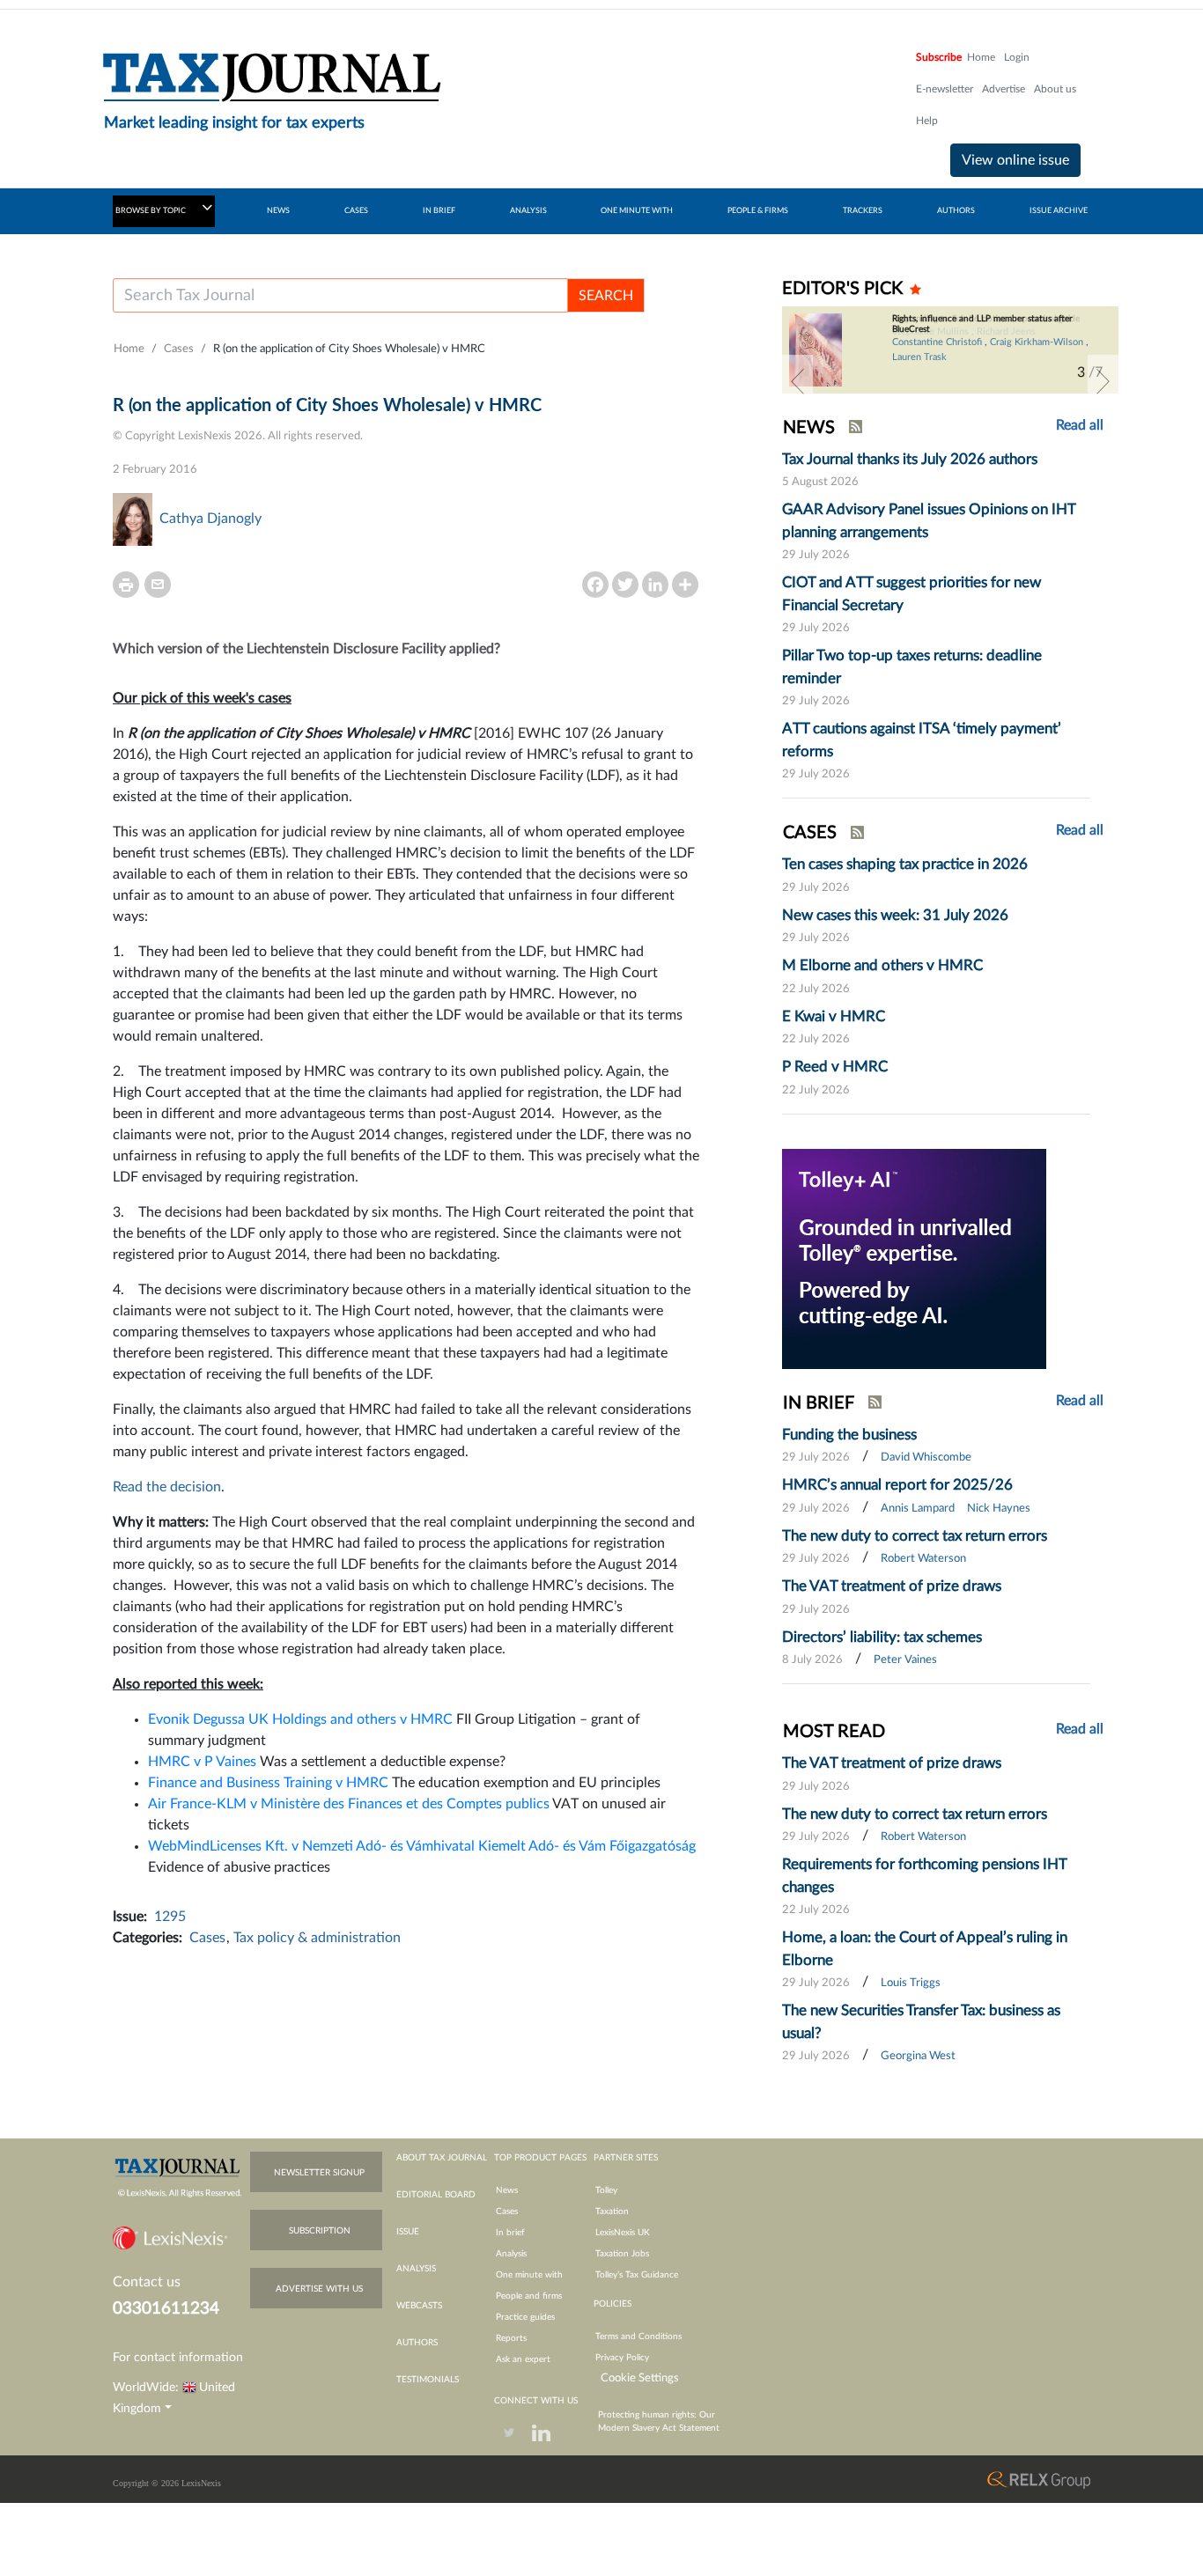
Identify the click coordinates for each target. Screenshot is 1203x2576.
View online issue (1015, 160)
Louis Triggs (911, 1983)
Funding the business (849, 1435)
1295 (170, 1917)
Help (927, 121)
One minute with (529, 2275)
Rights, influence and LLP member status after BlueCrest (982, 324)
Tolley (606, 2190)
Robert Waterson (923, 1559)
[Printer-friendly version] (126, 585)
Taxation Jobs (622, 2254)
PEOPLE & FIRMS (758, 211)
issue (408, 2232)
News (507, 2190)
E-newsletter (945, 89)
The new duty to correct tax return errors (915, 1536)
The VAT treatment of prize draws (892, 1586)
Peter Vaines (905, 1660)
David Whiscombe (926, 1457)
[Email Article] (158, 585)
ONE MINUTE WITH (637, 211)
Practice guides (525, 2317)
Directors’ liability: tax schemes (882, 1637)
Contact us (147, 2282)
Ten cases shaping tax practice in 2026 (905, 864)
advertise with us (319, 2289)
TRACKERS (863, 211)
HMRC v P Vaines (202, 1762)
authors (417, 2343)
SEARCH (606, 296)
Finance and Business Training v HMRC (268, 1783)
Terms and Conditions (638, 2337)
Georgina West (918, 2056)
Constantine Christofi (937, 342)
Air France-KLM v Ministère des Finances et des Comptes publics (349, 1804)
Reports (511, 2338)
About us (1055, 89)
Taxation (612, 2212)
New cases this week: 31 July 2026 (895, 915)
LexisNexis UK (623, 2233)
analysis (416, 2269)
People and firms (529, 2296)
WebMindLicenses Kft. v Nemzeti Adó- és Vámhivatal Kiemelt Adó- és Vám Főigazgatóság (422, 1846)
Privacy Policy (622, 2358)
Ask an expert (523, 2359)
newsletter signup (319, 2173)
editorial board (436, 2195)
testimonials (428, 2380)
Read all (1080, 425)
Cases (179, 349)
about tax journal (442, 2158)
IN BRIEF (439, 211)
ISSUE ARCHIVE (1059, 211)
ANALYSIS (528, 211)
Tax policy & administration (317, 1938)
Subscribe (939, 57)
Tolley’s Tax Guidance (637, 2275)
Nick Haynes (999, 1509)
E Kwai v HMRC (834, 1016)
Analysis (511, 2254)
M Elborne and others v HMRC (882, 965)
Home (981, 57)
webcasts (419, 2306)
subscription (320, 2231)
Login (1017, 57)
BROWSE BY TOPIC (151, 211)
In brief (510, 2233)
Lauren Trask (919, 357)
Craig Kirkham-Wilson (1037, 342)
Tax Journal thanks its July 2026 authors (910, 459)
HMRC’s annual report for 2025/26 (897, 1485)
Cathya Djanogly (210, 519)
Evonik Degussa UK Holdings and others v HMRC (300, 1719)
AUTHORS (956, 211)
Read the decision (167, 1487)
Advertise (1004, 89)
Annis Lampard (918, 1509)
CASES (356, 211)
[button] (797, 381)
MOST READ (834, 1732)
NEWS (278, 211)
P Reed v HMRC (835, 1067)
